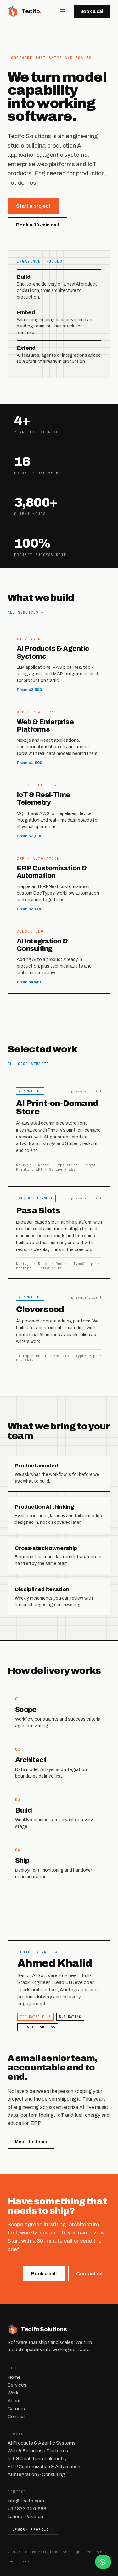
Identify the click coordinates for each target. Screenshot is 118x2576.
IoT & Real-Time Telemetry (37, 2459)
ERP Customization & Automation (44, 2467)
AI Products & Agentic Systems (42, 2443)
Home (14, 2377)
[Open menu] (63, 11)
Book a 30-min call (37, 225)
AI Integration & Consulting (36, 2474)
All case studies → (31, 1064)
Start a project (33, 206)
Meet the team (31, 2142)
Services (17, 2385)
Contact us (89, 2274)
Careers (16, 2409)
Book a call (92, 11)
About (14, 2401)
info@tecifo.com (26, 2501)
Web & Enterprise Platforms (38, 2451)
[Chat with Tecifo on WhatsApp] (103, 2562)
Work (13, 2393)
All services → (26, 612)
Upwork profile (33, 2529)
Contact (16, 2417)
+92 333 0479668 (27, 2509)
